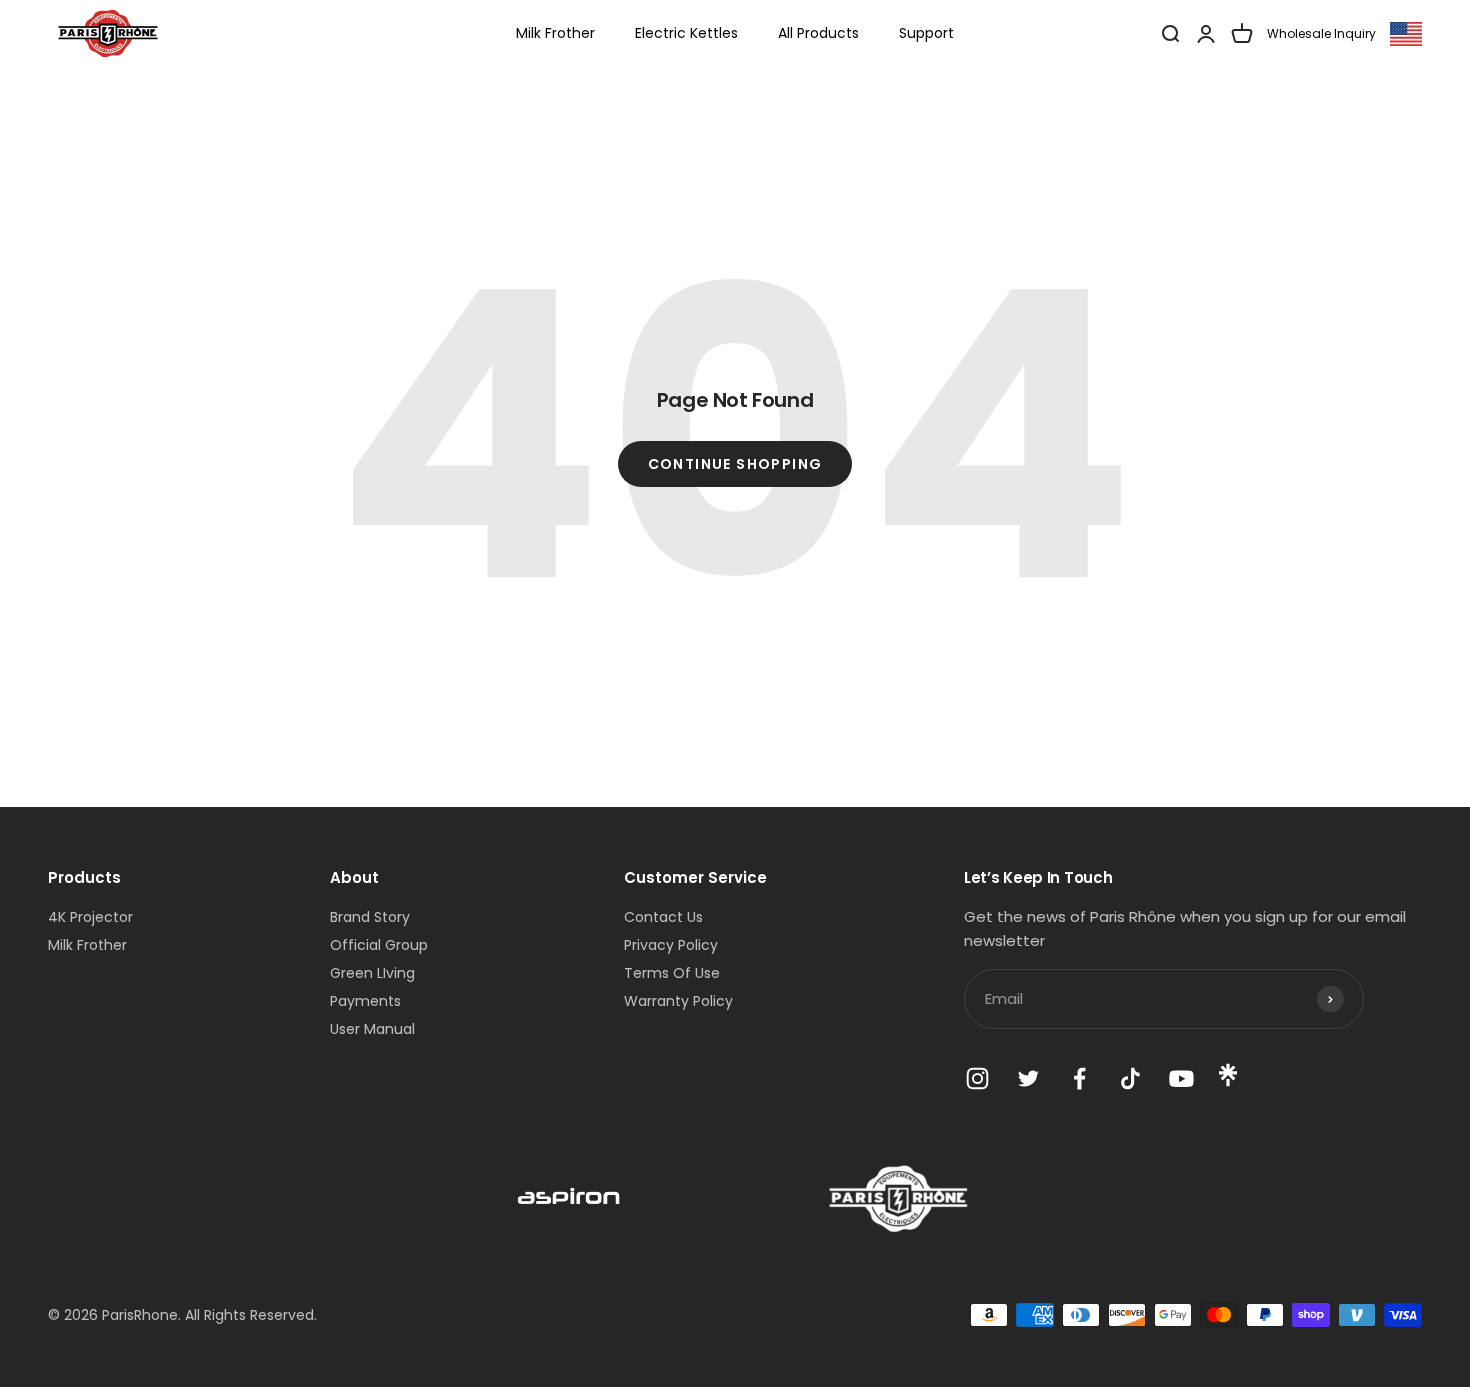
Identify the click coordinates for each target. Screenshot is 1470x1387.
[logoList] (570, 1198)
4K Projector (90, 917)
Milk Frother (555, 33)
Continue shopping (735, 464)
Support (926, 33)
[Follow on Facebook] (1079, 1078)
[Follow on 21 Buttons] (1228, 1082)
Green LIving (372, 973)
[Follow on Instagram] (977, 1078)
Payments (365, 1001)
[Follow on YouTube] (1181, 1078)
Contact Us (663, 917)
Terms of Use (672, 973)
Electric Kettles (686, 33)
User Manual (372, 1029)
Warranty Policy (678, 1001)
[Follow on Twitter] (1028, 1078)
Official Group (379, 945)
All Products (818, 33)
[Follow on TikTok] (1130, 1078)
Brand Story (370, 917)
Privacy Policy (671, 945)
